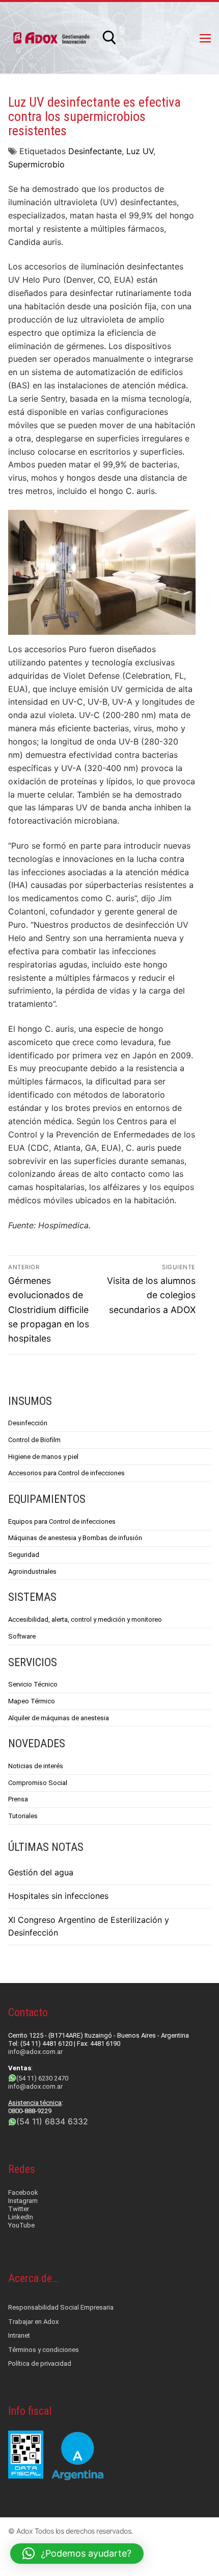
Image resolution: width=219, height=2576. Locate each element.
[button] (77, 2554)
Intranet (19, 2335)
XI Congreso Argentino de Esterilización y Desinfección (89, 1926)
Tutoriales (23, 1816)
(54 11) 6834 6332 (52, 2121)
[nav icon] (205, 38)
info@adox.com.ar (35, 2052)
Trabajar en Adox (33, 2322)
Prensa (18, 1799)
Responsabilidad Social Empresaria (61, 2307)
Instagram (23, 2201)
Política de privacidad (40, 2363)
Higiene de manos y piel (43, 1457)
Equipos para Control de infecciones (62, 1521)
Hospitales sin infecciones (58, 1896)
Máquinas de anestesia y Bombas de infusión (75, 1538)
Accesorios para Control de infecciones (66, 1473)
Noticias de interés (36, 1766)
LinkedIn (21, 2217)
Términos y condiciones (44, 2350)
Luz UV (140, 151)
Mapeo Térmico (32, 1701)
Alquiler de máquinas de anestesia (59, 1718)
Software (22, 1636)
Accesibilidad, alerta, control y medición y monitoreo (85, 1619)
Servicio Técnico (33, 1684)
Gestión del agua (41, 1872)
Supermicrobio (36, 164)
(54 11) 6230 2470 (42, 2078)
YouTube (21, 2225)
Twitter (19, 2209)
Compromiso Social (38, 1783)
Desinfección (28, 1423)
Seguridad (24, 1555)
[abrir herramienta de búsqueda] (109, 38)
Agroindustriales (32, 1571)
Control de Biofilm (34, 1440)
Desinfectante (95, 151)
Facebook (23, 2193)
